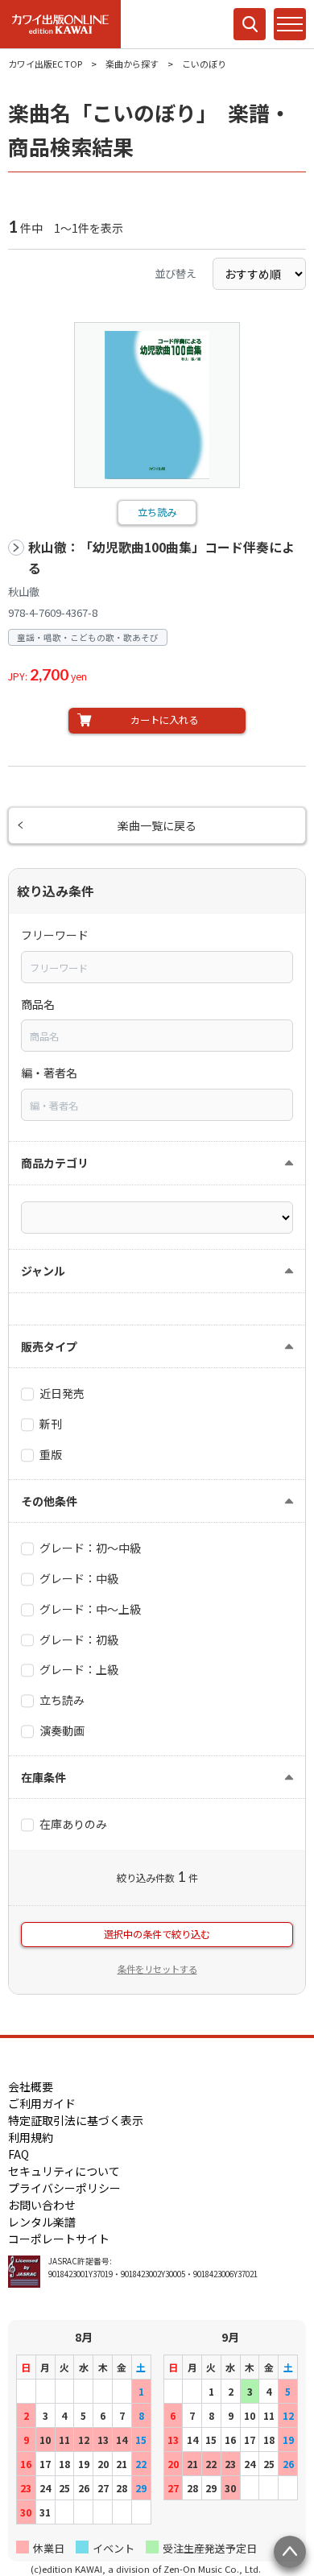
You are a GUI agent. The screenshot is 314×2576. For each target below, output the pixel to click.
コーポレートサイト (59, 2239)
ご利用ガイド (42, 2103)
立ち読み (157, 512)
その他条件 (49, 1501)
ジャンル (43, 1271)
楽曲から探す (132, 64)
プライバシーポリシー (64, 2188)
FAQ (19, 2154)
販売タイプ (49, 1346)
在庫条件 (43, 1777)
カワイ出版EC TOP (45, 64)
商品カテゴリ (55, 1163)
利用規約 (31, 2137)
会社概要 (31, 2086)
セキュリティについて (64, 2171)
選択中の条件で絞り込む (157, 1934)
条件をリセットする (157, 1969)
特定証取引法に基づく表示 (76, 2120)
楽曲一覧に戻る (157, 825)
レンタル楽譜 (42, 2222)
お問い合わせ (42, 2205)
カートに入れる (164, 720)
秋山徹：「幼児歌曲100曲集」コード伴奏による (161, 558)
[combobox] (157, 967)
